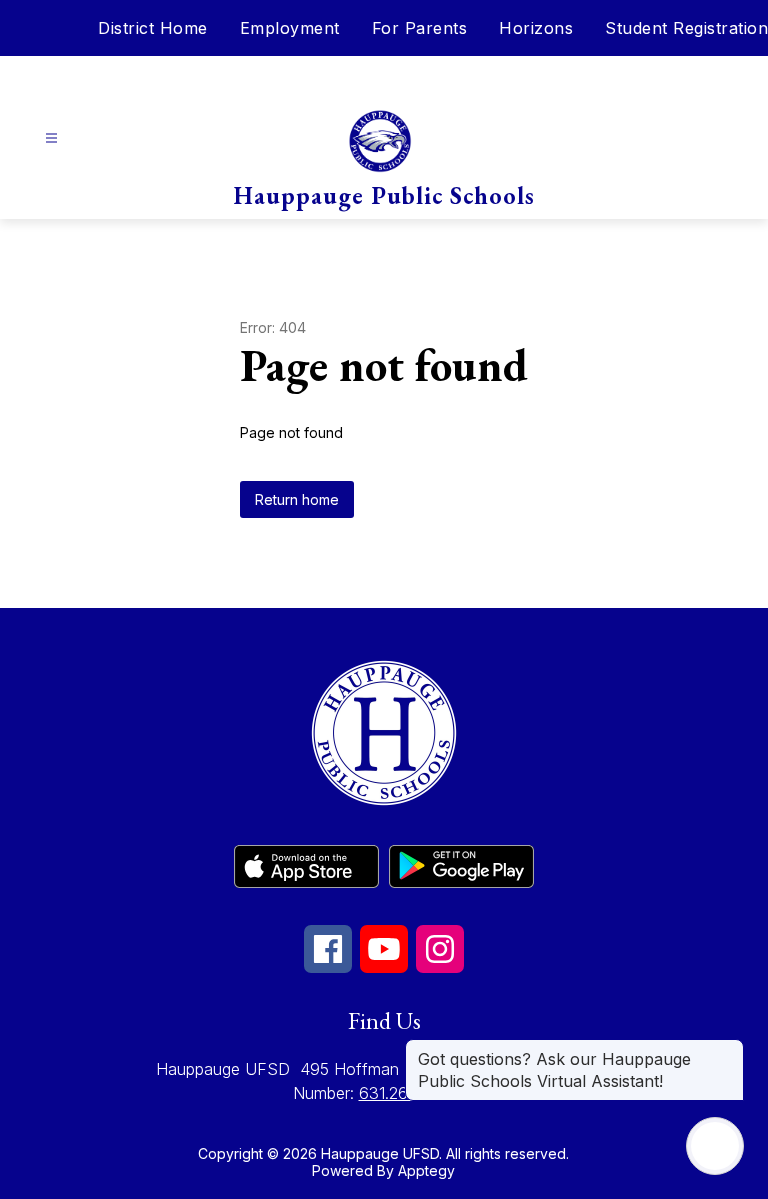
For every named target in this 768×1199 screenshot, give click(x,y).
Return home (297, 499)
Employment (290, 28)
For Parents (420, 28)
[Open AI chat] (715, 1146)
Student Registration (686, 28)
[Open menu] (51, 138)
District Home (153, 28)
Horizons (536, 28)
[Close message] (728, 1049)
